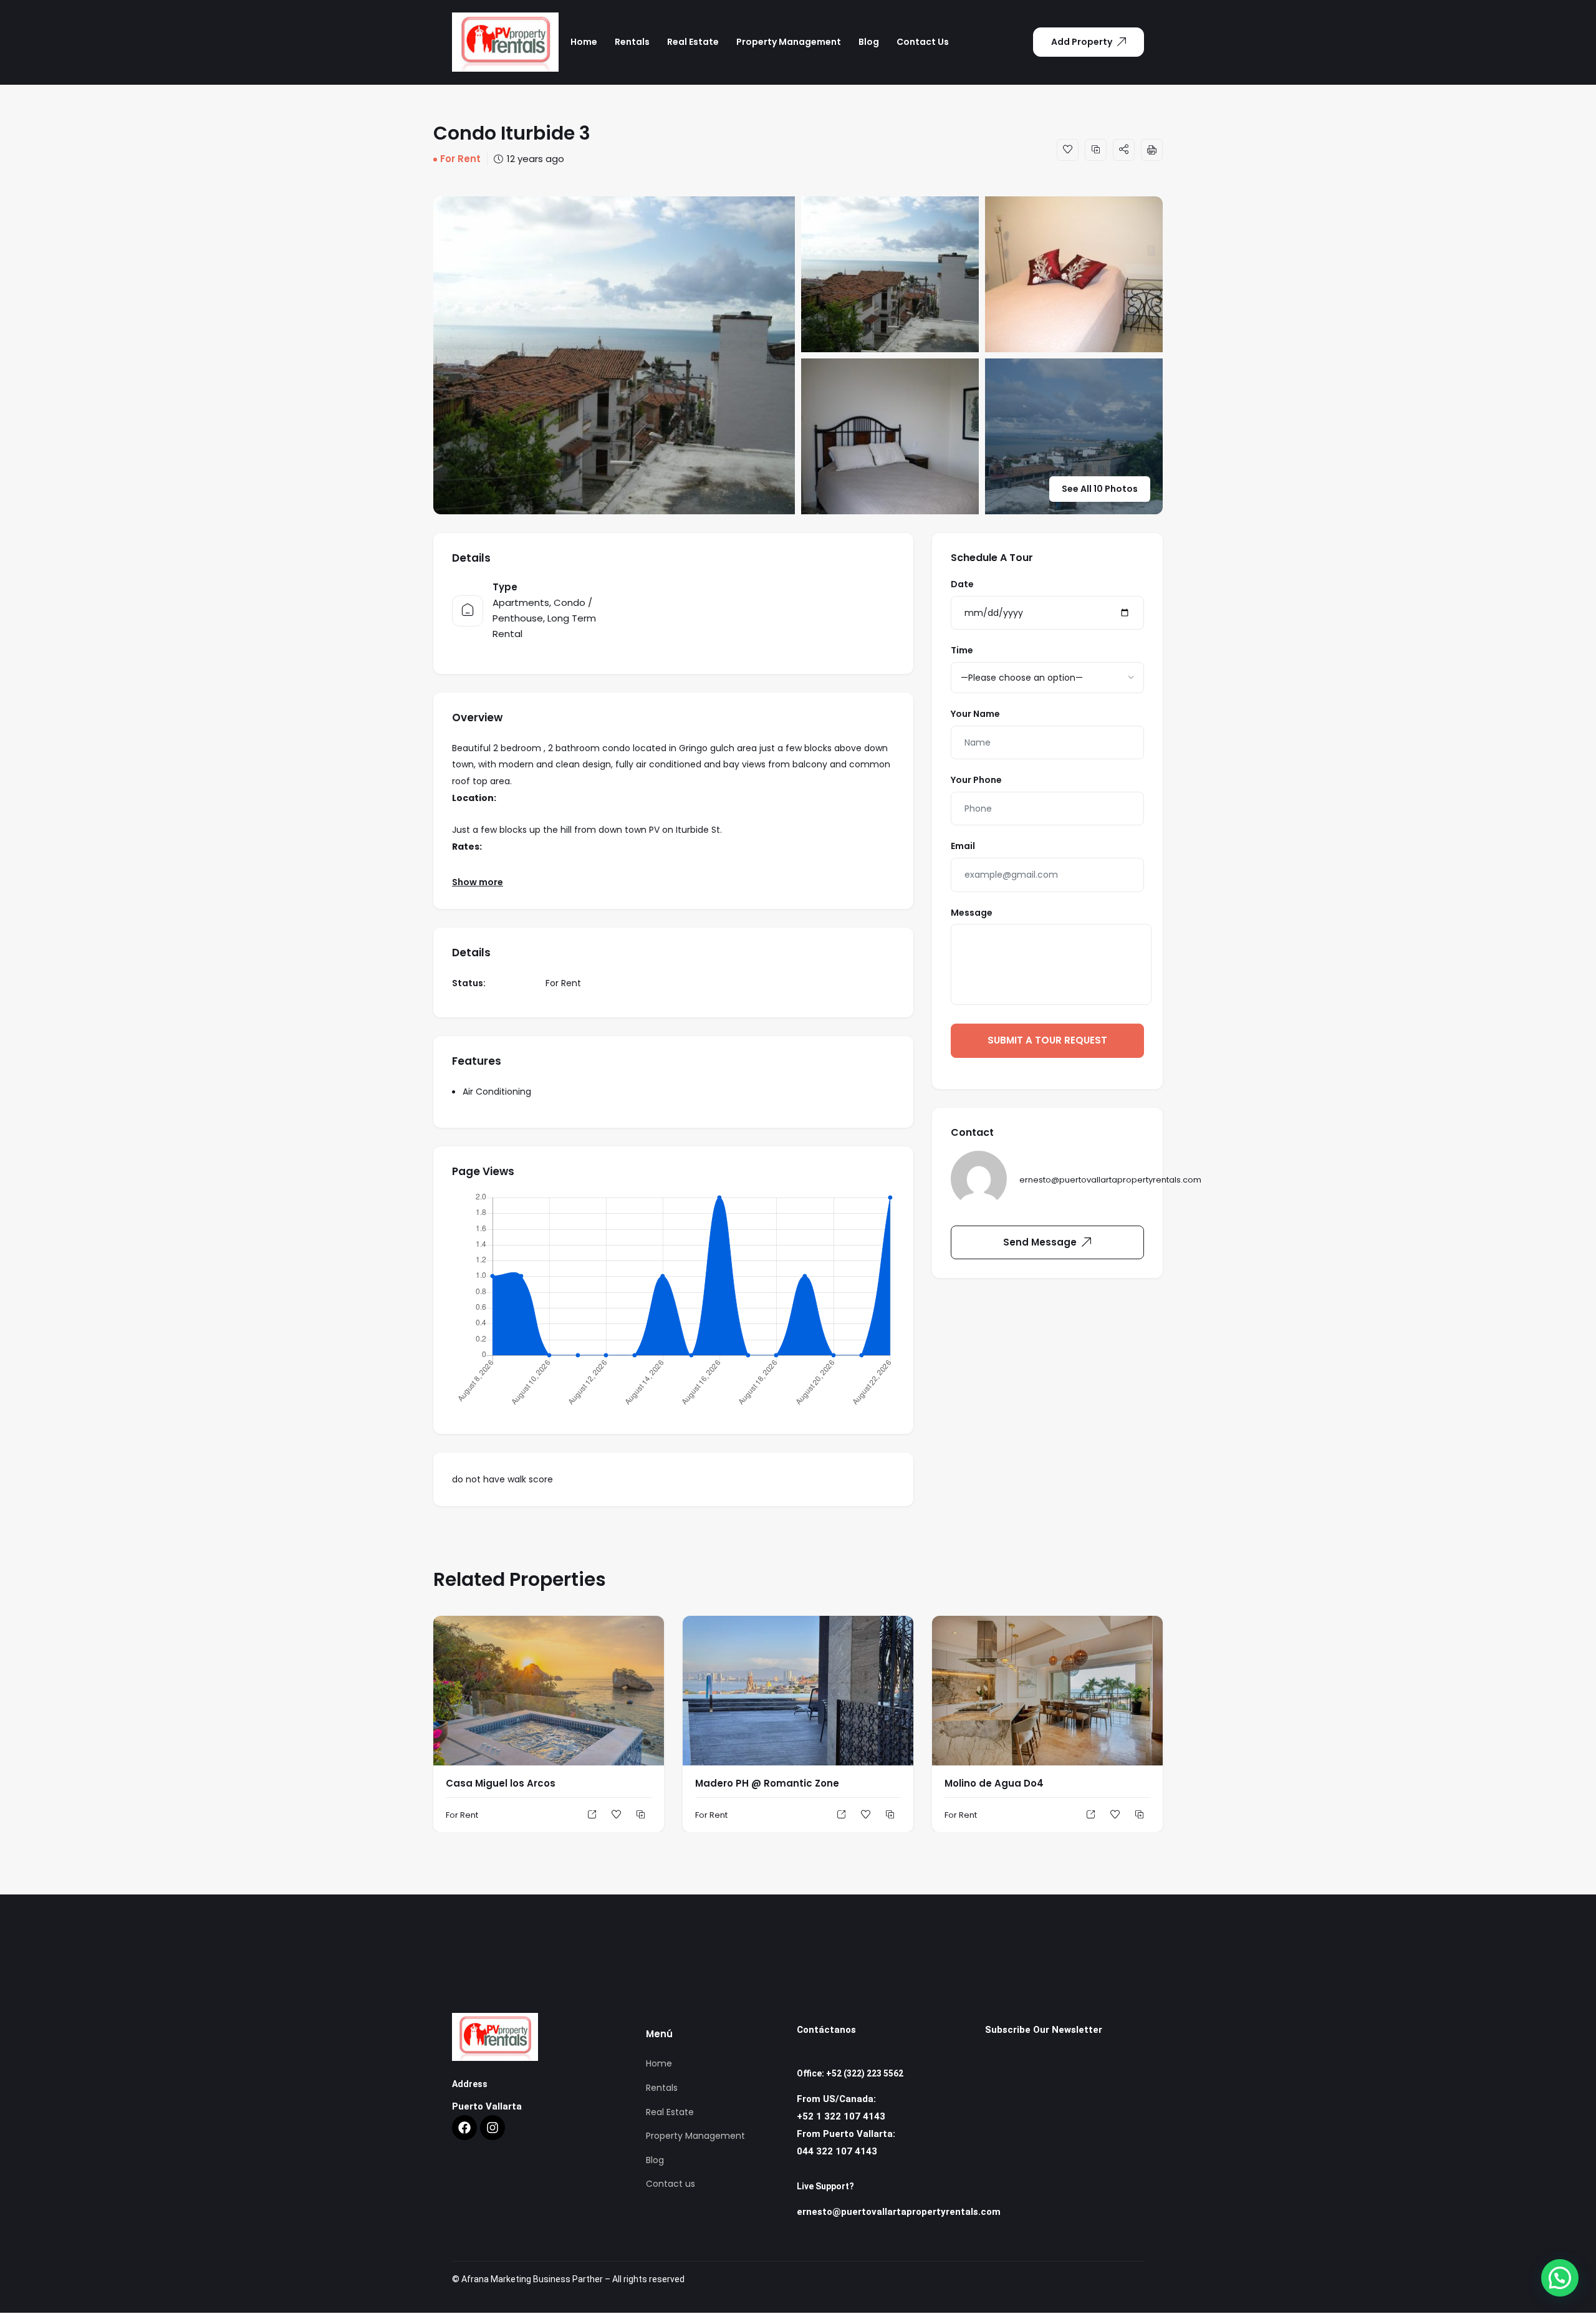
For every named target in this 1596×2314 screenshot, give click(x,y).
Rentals (632, 42)
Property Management (789, 42)
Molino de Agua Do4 (994, 1783)
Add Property (1082, 42)
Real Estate (693, 42)
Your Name (975, 714)
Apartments (521, 603)
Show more (478, 882)
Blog (869, 42)
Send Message (1040, 1242)
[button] (1560, 2278)
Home (584, 42)
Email (963, 846)
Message (972, 913)
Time (962, 650)
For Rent (460, 159)
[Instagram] (493, 2128)
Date (962, 584)
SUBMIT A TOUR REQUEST (1047, 1040)
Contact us (923, 42)
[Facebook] (464, 2128)
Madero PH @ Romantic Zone (767, 1783)
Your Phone (976, 780)
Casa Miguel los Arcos (501, 1783)
